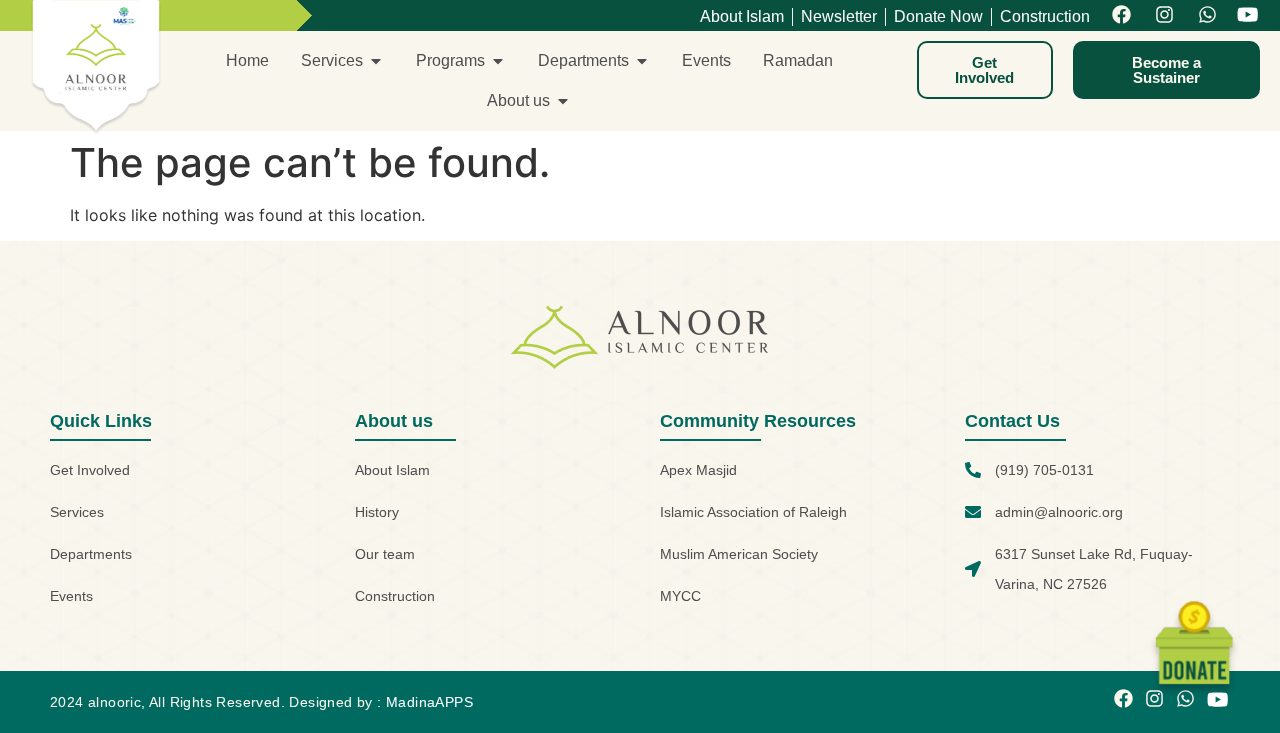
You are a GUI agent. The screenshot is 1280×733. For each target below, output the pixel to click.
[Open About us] (563, 101)
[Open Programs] (498, 61)
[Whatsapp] (1207, 15)
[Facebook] (1121, 15)
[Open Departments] (642, 61)
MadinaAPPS (429, 702)
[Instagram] (1164, 15)
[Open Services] (376, 61)
